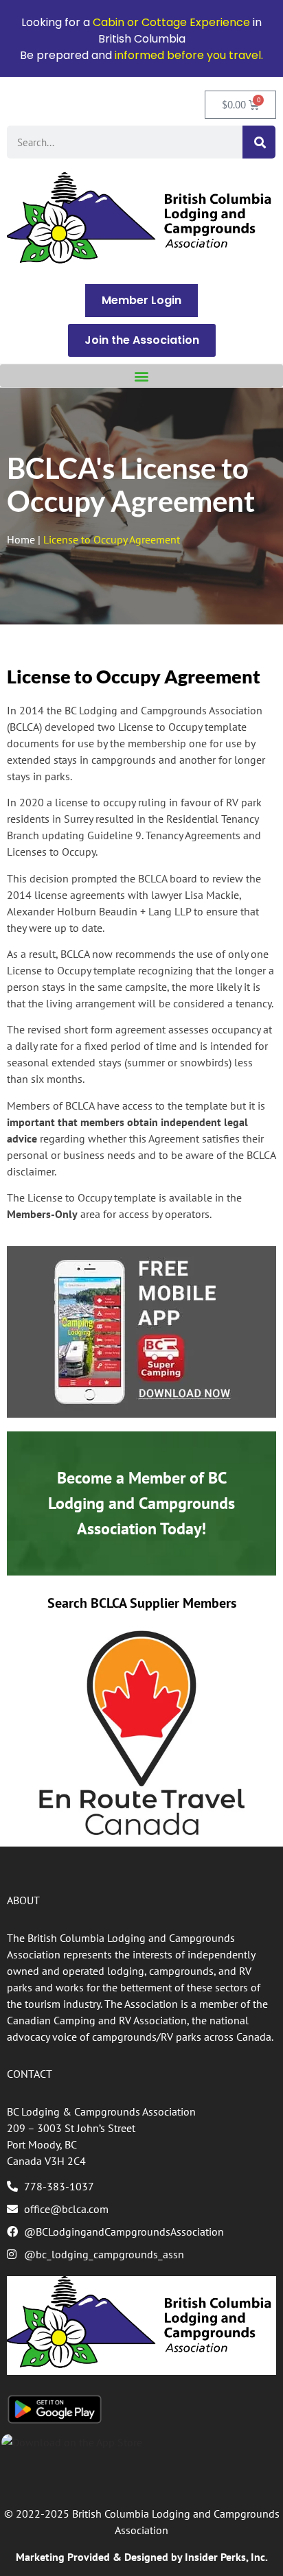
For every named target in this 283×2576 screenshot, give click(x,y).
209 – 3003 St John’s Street (71, 2128)
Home (21, 539)
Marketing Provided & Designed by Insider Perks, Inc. (142, 2557)
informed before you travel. (189, 55)
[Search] (259, 142)
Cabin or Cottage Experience (171, 22)
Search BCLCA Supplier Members (142, 1603)
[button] (141, 376)
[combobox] (125, 142)
